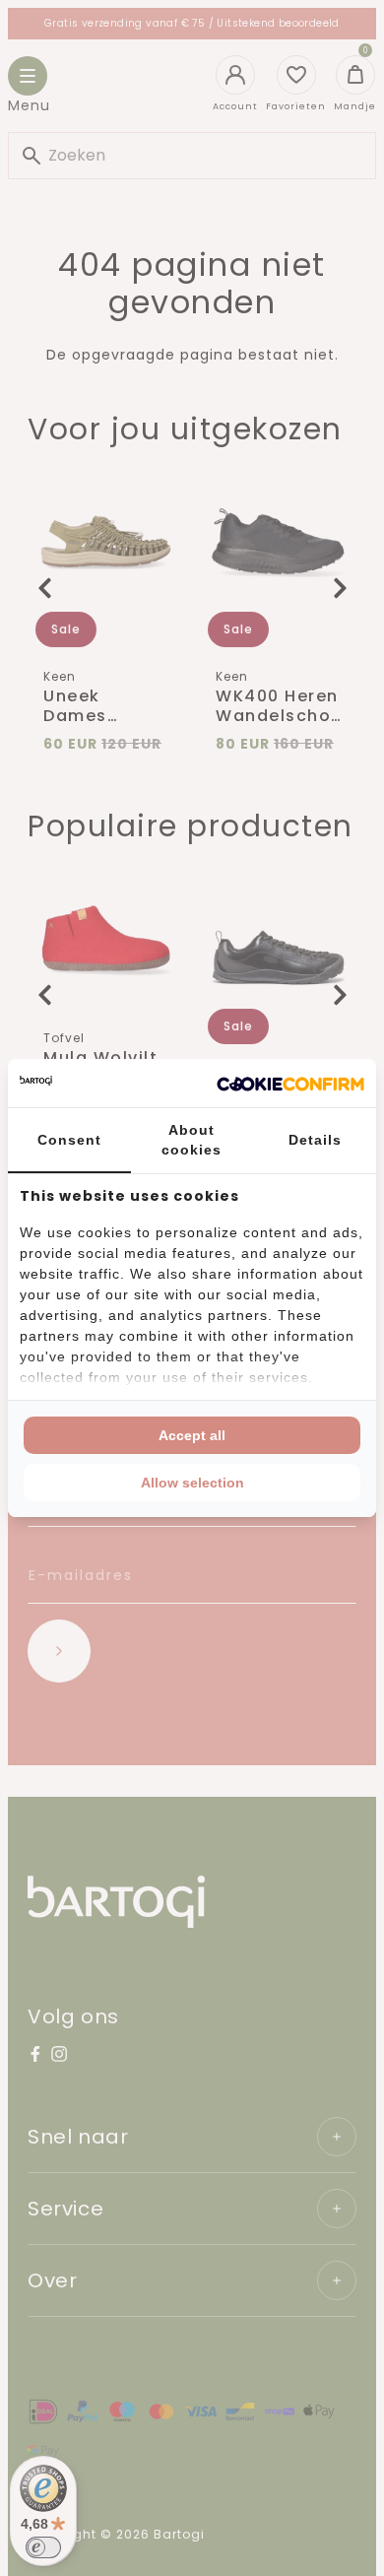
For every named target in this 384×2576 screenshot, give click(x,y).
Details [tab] (315, 1140)
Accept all (192, 1435)
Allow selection (192, 1483)
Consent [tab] (69, 1140)
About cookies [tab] (192, 1140)
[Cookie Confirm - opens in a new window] (290, 1084)
